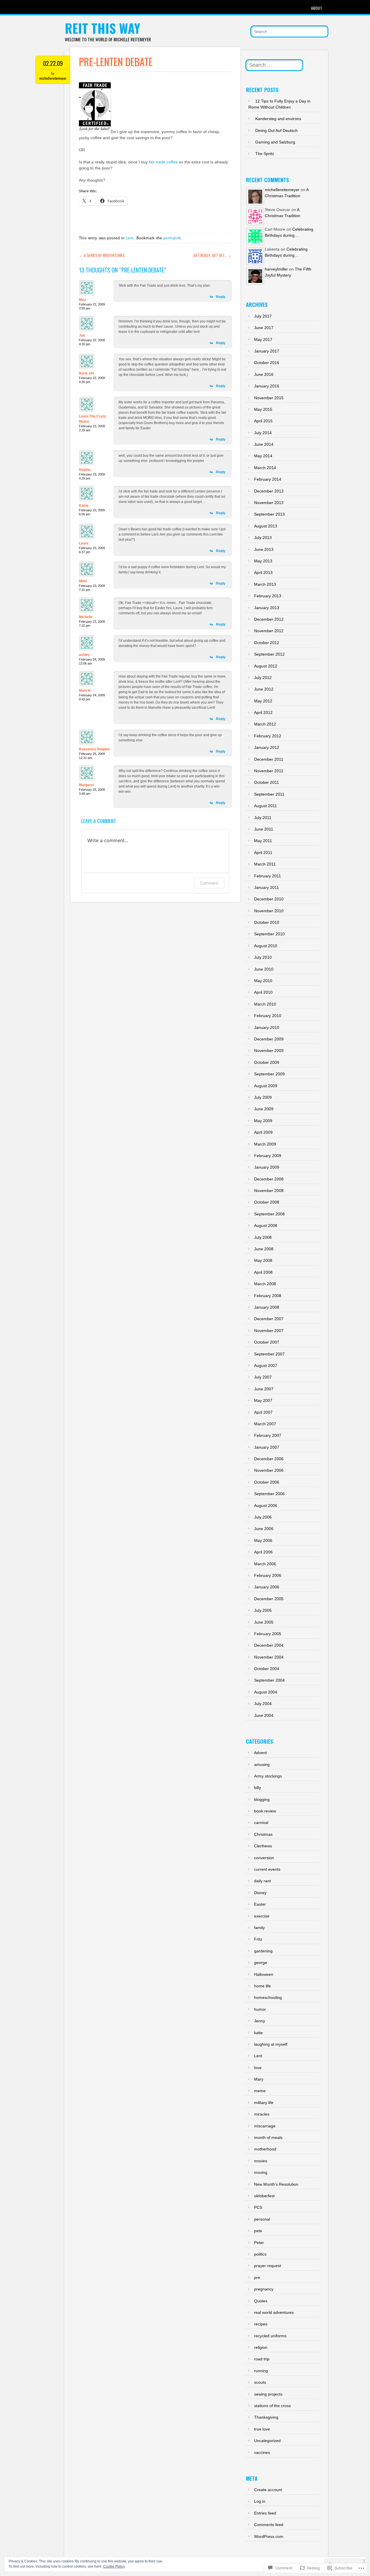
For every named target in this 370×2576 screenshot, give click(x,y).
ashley (84, 655)
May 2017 (263, 340)
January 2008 (267, 1307)
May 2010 (263, 981)
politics (260, 2254)
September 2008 (269, 1214)
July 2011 (263, 818)
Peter (259, 2243)
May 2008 (263, 1260)
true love (262, 2429)
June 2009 (264, 1109)
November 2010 (269, 911)
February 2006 (268, 1575)
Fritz (258, 1939)
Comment (209, 883)
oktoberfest (264, 2196)
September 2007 (269, 1354)
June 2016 (264, 374)
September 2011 (269, 794)
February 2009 (268, 1156)
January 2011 (267, 887)
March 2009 (265, 1144)
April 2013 (263, 572)
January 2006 (267, 1587)
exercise (262, 1916)
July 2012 (263, 678)
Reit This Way (102, 28)
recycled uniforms (270, 2336)
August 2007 (266, 1366)
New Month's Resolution (276, 2184)
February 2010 (268, 1016)
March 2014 (265, 468)
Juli (82, 335)
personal (262, 2219)
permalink (172, 238)
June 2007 (264, 1389)
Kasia (84, 505)
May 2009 (263, 1121)
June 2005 (264, 1622)
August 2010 (266, 946)
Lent (130, 238)
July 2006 (263, 1517)
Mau (82, 300)
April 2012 (263, 712)
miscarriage (265, 2126)
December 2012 (269, 619)
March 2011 (265, 864)
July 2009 (263, 1097)
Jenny (260, 2021)
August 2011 (266, 806)
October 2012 (267, 643)
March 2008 (265, 1284)
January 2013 (267, 608)
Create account (268, 2490)
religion (261, 2347)
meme (260, 2091)
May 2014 (263, 456)
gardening (263, 1951)
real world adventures (274, 2312)
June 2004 (264, 1715)
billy (258, 1788)
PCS (258, 2207)
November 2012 (269, 631)
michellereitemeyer (53, 78)
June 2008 (264, 1249)
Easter (260, 1904)
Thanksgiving (266, 2417)
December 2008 (269, 1179)
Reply (221, 297)
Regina (85, 470)
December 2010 (269, 899)
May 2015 (263, 409)
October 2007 (267, 1342)
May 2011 (263, 841)
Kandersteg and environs (278, 119)
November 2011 (269, 771)
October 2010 (267, 922)
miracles (262, 2114)
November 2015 (269, 398)
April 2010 (263, 992)
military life (264, 2103)
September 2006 (269, 1494)
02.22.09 (53, 63)
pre (257, 2277)
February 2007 (268, 1435)
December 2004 (269, 1645)
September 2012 (269, 654)
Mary (259, 2079)
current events (267, 1869)
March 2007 (265, 1424)
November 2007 (269, 1331)
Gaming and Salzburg (275, 142)
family (259, 1928)
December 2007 (269, 1319)
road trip (262, 2359)
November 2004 (269, 1657)
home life (262, 1986)
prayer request (268, 2266)
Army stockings (268, 1776)
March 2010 (265, 1004)
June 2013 (264, 549)
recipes (261, 2324)
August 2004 (266, 1692)
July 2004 (263, 1704)
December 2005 (269, 1599)
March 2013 (265, 584)
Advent (260, 1753)
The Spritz (265, 154)
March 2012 (265, 724)
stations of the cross (272, 2406)
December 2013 (269, 491)
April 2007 (263, 1412)
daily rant (262, 1881)
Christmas (263, 1834)
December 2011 (269, 759)
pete (258, 2231)
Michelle (86, 617)
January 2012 (267, 747)
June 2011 (264, 829)
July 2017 (263, 316)
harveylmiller (276, 269)
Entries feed (265, 2513)
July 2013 (263, 538)
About (317, 8)
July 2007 (263, 1377)
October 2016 (267, 363)
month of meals (268, 2137)
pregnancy (264, 2289)
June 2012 (264, 689)
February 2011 (268, 876)
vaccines (262, 2452)
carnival (261, 1823)
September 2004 (269, 1680)
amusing (262, 1764)
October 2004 (267, 1669)
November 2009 (269, 1051)
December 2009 (269, 1039)
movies (261, 2161)
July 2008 (263, 1237)
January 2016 (267, 386)
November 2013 (269, 503)
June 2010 (264, 969)
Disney (260, 1893)
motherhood (265, 2149)
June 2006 (264, 1529)
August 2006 (266, 1506)
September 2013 (269, 514)
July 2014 (263, 433)
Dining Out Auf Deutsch (276, 130)
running (261, 2371)
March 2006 (265, 1564)
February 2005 (268, 1634)
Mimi (83, 581)
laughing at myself (271, 2044)
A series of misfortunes (102, 255)
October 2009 (267, 1062)
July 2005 (263, 1610)
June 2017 (264, 328)
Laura (84, 543)
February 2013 (268, 596)
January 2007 (267, 1447)
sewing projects (268, 2394)
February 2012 (268, 736)
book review (265, 1811)
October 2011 (267, 782)
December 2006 (269, 1459)
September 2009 (269, 1074)
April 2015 (263, 421)
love (258, 2068)
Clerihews (263, 1846)
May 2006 (263, 1540)
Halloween (264, 1974)
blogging (262, 1799)
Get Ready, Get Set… (213, 255)
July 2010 (263, 957)
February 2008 (268, 1296)
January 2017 (267, 351)
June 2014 (264, 444)
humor (260, 2009)
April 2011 (263, 853)
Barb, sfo (86, 373)
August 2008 (266, 1225)
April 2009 (263, 1132)
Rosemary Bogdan (94, 749)
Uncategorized (267, 2441)
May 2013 (263, 561)
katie (258, 2033)
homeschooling (268, 1997)
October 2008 (267, 1202)
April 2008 (263, 1272)
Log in (260, 2501)
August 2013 (266, 526)
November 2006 (269, 1470)
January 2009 (267, 1167)
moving (261, 2172)
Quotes (261, 2301)
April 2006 (263, 1552)
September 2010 (269, 934)
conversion (264, 1858)
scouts (260, 2382)
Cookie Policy (114, 2566)
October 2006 (267, 1482)
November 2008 (269, 1191)
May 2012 (263, 701)
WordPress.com (269, 2536)
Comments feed (269, 2525)
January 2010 (267, 1027)
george (261, 1963)
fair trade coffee (164, 162)
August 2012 (266, 666)
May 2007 (263, 1400)
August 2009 (266, 1086)
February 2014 (268, 479)
